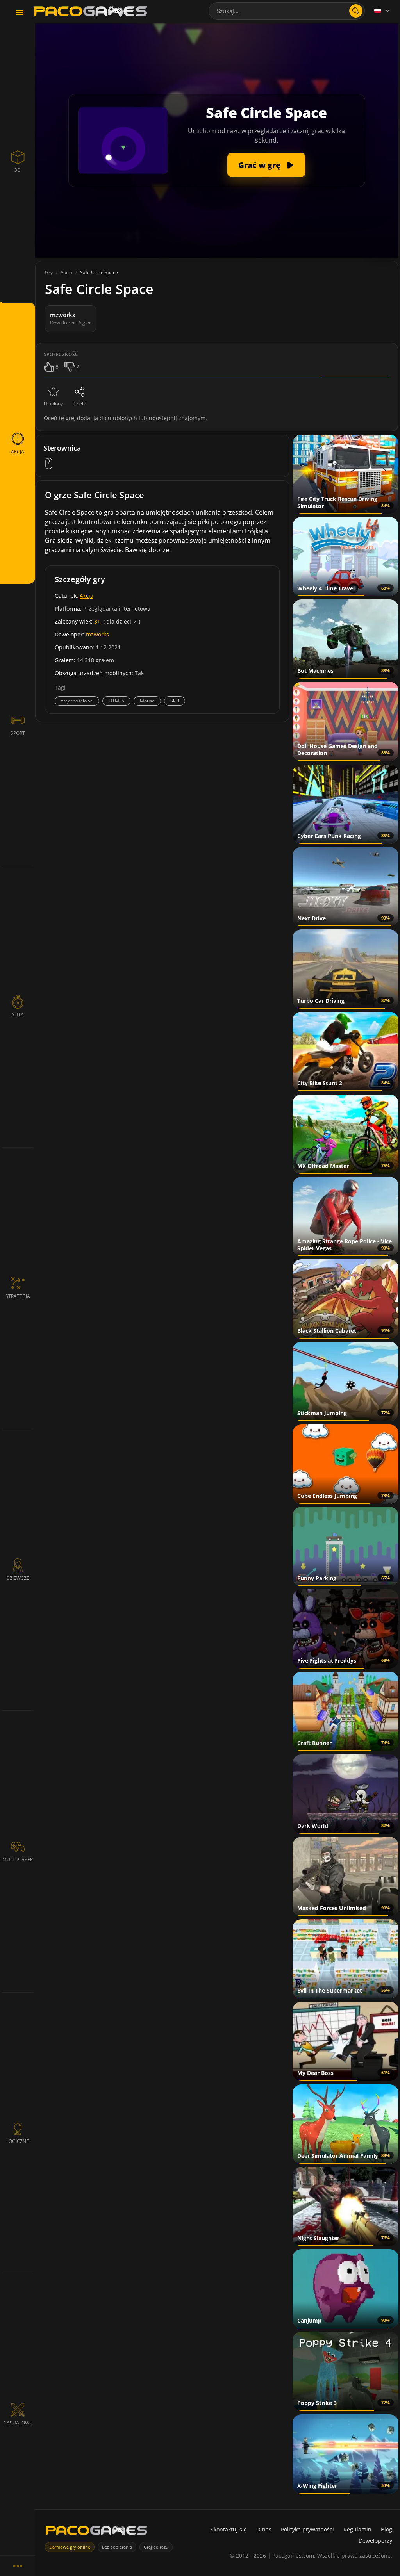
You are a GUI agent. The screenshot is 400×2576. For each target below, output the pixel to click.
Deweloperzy (375, 2541)
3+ (97, 621)
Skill (175, 701)
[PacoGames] (96, 2532)
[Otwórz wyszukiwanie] (356, 11)
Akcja (87, 596)
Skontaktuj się (229, 2529)
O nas (264, 2529)
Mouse (147, 701)
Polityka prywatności (307, 2529)
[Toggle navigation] (20, 13)
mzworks (97, 634)
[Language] (382, 11)
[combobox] (287, 11)
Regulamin (357, 2529)
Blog (387, 2529)
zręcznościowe (77, 701)
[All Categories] (18, 2566)
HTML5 (116, 701)
